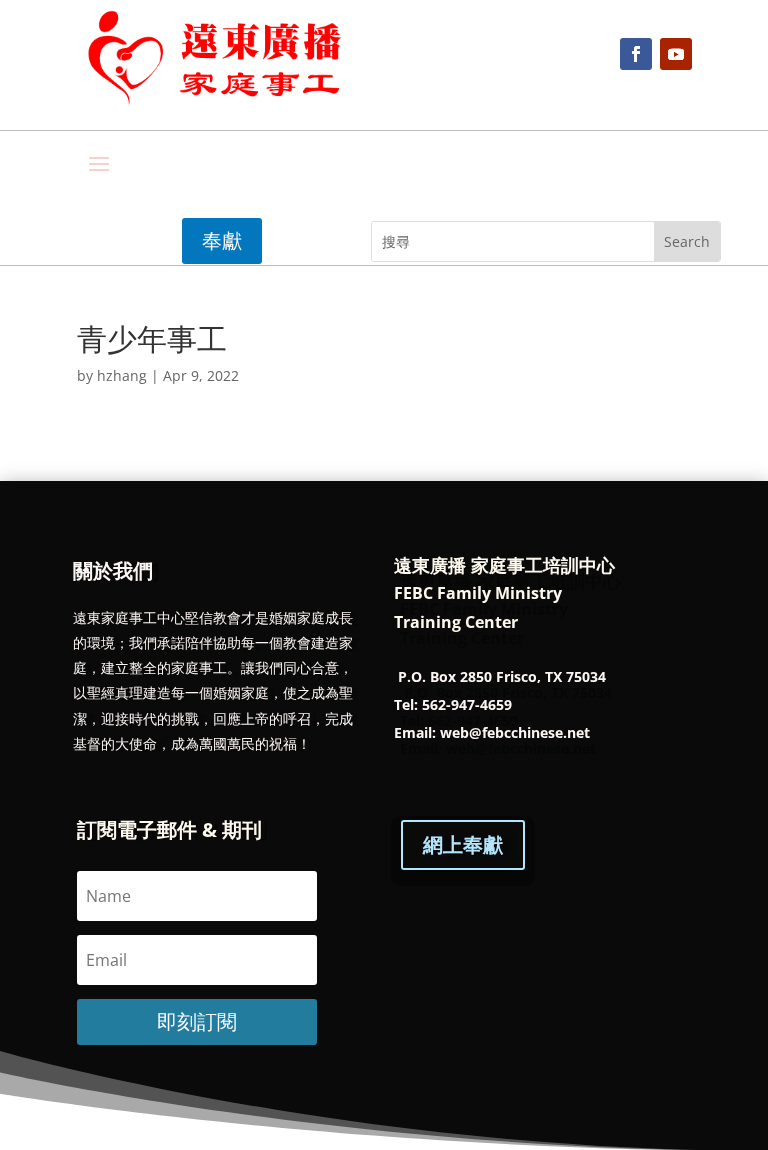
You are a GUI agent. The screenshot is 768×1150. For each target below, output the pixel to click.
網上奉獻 (463, 844)
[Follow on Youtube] (676, 54)
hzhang (122, 375)
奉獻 (222, 240)
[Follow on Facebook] (636, 54)
